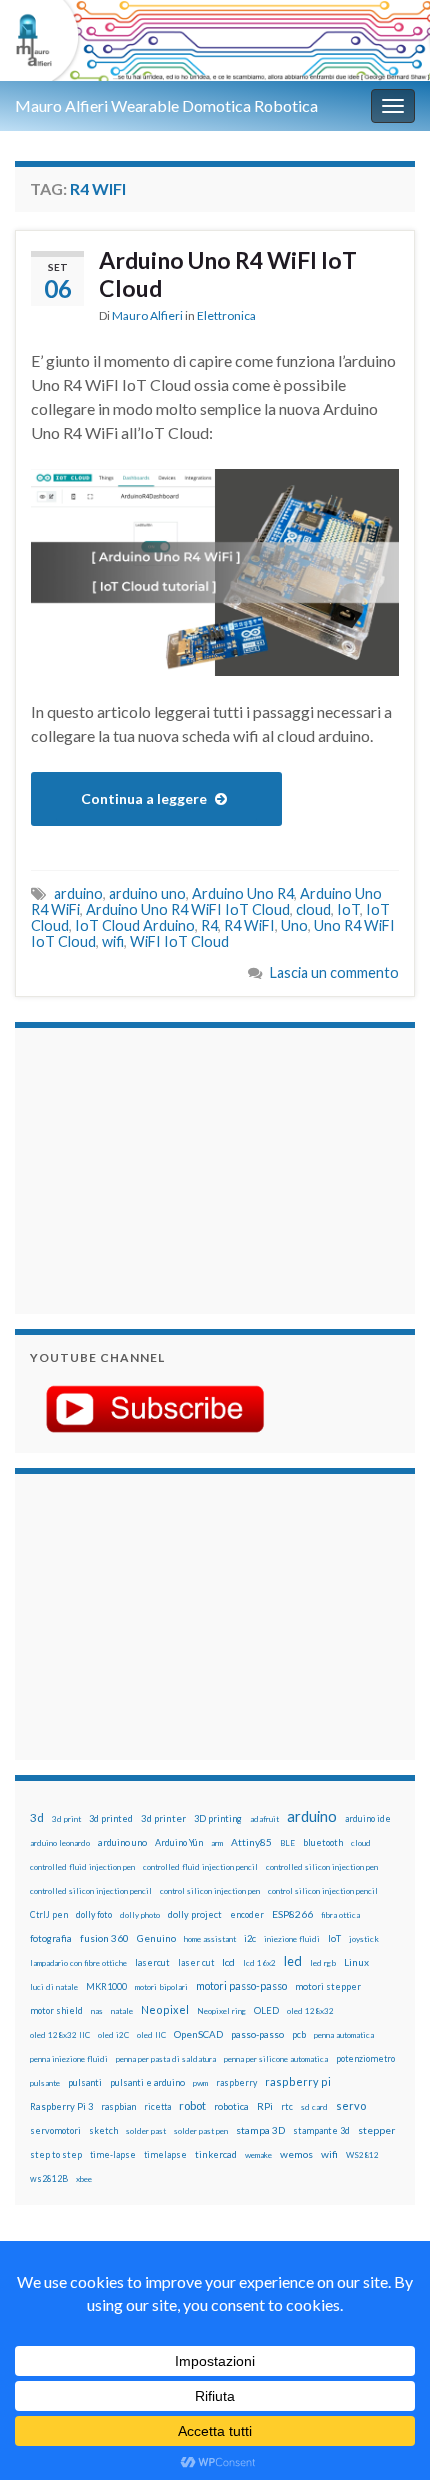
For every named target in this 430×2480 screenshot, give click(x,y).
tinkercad (216, 2154)
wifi (113, 941)
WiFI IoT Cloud (179, 941)
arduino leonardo (60, 1843)
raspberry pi (298, 2081)
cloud (313, 909)
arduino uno (147, 893)
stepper (376, 2130)
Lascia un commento (334, 972)
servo (351, 2105)
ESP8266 (292, 1914)
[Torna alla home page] (215, 40)
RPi (265, 2106)
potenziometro (365, 2058)
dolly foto (94, 1914)
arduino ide (368, 1819)
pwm (200, 2083)
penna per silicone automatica (276, 2059)
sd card (314, 2107)
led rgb (323, 1963)
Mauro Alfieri (147, 315)
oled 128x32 (310, 2011)
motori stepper (328, 1986)
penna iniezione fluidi (69, 2059)
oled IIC (151, 2035)
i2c (250, 1938)
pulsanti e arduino (147, 2082)
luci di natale (54, 1987)
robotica (231, 2106)
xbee (84, 2179)
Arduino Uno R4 (243, 893)
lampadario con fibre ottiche (78, 1963)
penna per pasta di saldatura (166, 2059)
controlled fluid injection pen (82, 1867)
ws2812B (49, 2178)
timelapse (165, 2155)
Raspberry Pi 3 (61, 2106)
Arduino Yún (179, 1842)
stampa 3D (260, 2130)
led (293, 1961)
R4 (209, 925)
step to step (56, 2154)
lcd (228, 1962)
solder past (146, 2131)
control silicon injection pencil (323, 1891)
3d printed (111, 1818)
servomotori (55, 2130)
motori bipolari (161, 1987)
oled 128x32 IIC (60, 2035)
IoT (348, 909)
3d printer (163, 1818)
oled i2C (113, 2035)
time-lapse (113, 2155)
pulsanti (85, 2082)
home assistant (210, 1939)
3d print (66, 1819)
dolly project (195, 1914)
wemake (258, 2155)
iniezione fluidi (292, 1939)
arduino (78, 893)
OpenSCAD (198, 2034)
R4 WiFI (249, 925)
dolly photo (140, 1915)
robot (192, 2105)
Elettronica (226, 315)
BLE (287, 1843)
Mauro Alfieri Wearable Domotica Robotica (166, 105)
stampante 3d (321, 2130)
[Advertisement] (155, 1168)
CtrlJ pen (49, 1915)
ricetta (157, 2107)
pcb (299, 2034)
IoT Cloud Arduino (135, 925)
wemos (296, 2154)
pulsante (45, 2083)
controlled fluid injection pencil (200, 1867)
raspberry (236, 2082)
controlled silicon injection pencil (91, 1891)
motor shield (56, 2010)
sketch (103, 2130)
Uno (294, 925)
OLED (266, 2010)
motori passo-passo (241, 1985)
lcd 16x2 (259, 1963)
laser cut (196, 1962)
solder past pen (201, 2131)
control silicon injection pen (210, 1891)
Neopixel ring (221, 2011)
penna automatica (344, 2035)
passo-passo (257, 2034)
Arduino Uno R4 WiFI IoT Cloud (228, 274)
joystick (364, 1939)
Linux (356, 1962)
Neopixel (165, 2009)
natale (122, 2011)
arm (217, 1843)
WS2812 (362, 2155)
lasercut (152, 1962)
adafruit (264, 1819)
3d (37, 1817)
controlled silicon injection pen (322, 1867)
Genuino (156, 1938)
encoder (247, 1914)
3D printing (218, 1818)
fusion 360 (104, 1938)
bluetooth (323, 1842)
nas (97, 2011)
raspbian (118, 2106)
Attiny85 (251, 1842)
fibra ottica (340, 1915)
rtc (287, 2106)
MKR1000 (106, 1986)
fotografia (51, 1938)
